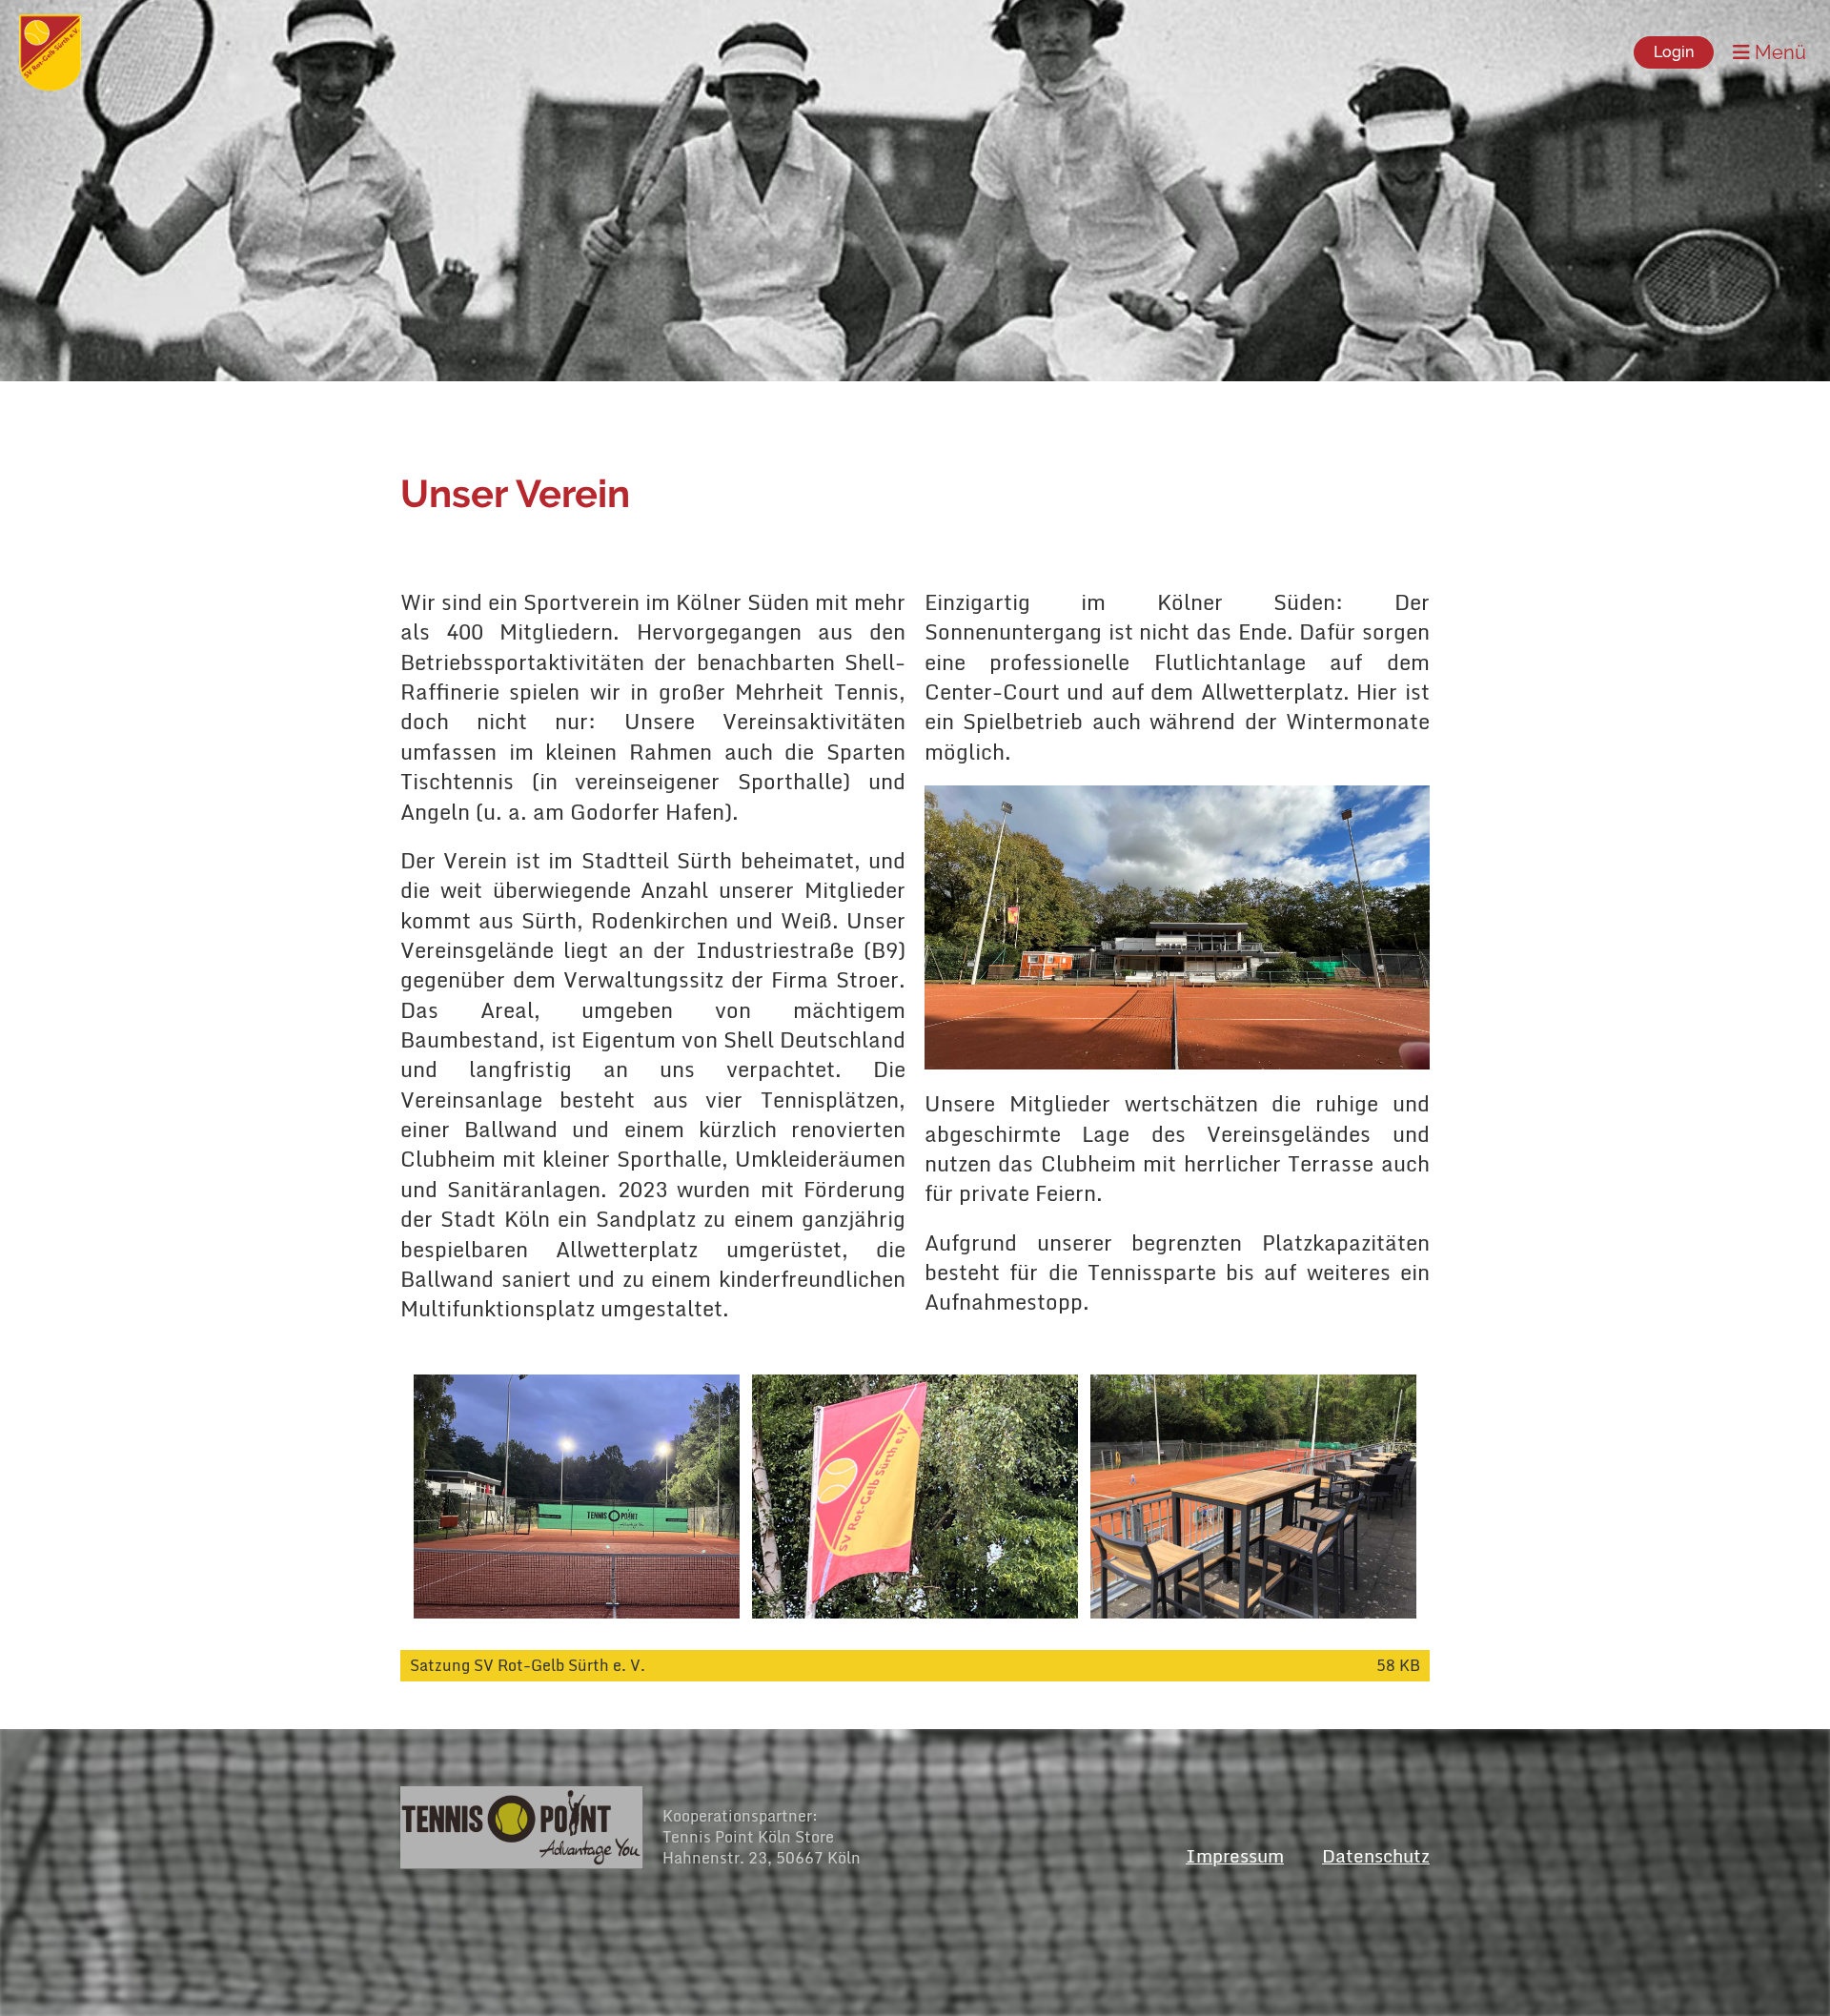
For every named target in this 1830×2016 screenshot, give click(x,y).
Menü (1778, 52)
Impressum (1235, 1855)
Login (1674, 52)
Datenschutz (1376, 1855)
